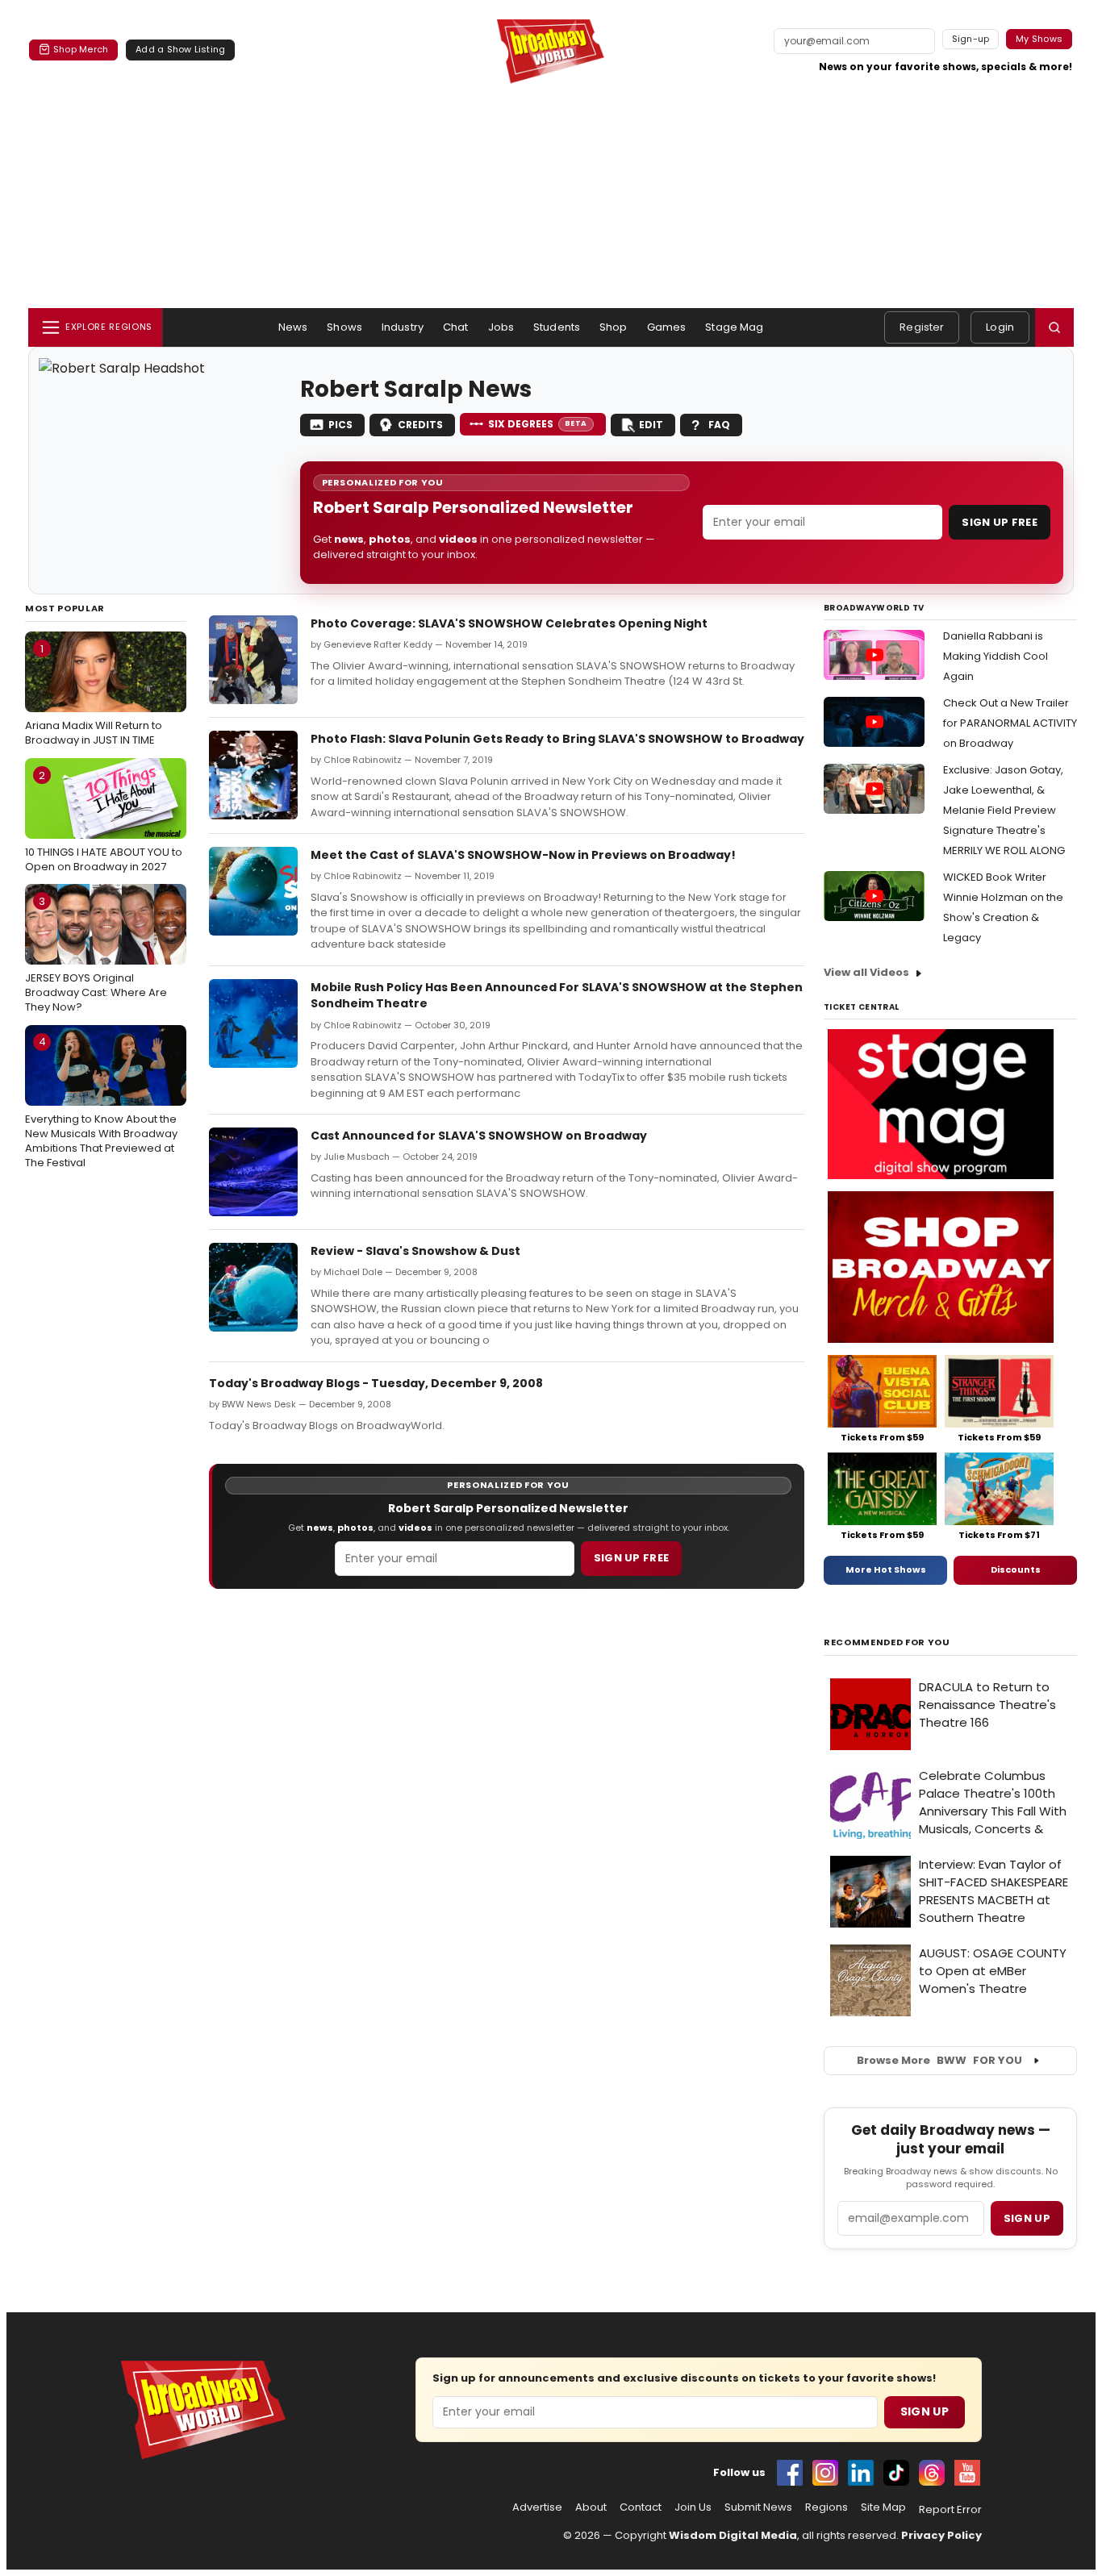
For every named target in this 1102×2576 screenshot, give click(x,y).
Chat (456, 327)
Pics (340, 425)
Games (667, 327)
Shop (614, 327)
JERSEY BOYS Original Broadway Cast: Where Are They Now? (96, 954)
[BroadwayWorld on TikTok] (896, 2473)
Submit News (758, 2507)
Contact (641, 2507)
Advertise (537, 2507)
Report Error (950, 2510)
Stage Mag (734, 327)
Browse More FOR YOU (939, 2060)
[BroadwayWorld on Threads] (932, 2473)
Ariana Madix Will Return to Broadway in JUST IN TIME (94, 694)
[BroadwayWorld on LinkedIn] (861, 2473)
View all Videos (866, 972)
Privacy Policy (941, 2535)
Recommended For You (887, 1642)
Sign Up (925, 2411)
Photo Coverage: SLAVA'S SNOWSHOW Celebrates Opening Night (509, 623)
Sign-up (971, 39)
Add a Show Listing (180, 49)
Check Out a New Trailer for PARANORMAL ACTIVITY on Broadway (1010, 723)
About (591, 2507)
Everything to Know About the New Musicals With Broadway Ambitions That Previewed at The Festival (101, 1102)
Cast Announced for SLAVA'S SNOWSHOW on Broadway (479, 1136)
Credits (420, 425)
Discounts (1016, 1569)
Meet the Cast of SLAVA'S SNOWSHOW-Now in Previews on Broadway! (523, 855)
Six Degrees (538, 424)
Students (557, 327)
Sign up (1027, 2218)
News (293, 327)
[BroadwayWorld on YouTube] (967, 2473)
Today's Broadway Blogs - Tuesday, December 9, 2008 (376, 1383)
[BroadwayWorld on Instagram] (825, 2473)
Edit (651, 425)
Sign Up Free (1000, 522)
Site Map (883, 2507)
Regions (826, 2507)
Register (922, 327)
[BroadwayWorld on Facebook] (790, 2473)
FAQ (719, 425)
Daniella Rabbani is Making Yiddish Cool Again (996, 656)
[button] (1054, 327)
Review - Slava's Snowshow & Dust (415, 1251)
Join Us (693, 2507)
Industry (403, 327)
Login (1000, 327)
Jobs (501, 327)
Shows (344, 327)
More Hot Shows (886, 1569)
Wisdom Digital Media (733, 2535)
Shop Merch (81, 49)
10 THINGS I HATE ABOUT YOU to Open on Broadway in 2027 (104, 821)
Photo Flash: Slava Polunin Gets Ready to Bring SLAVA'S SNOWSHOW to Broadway (557, 739)
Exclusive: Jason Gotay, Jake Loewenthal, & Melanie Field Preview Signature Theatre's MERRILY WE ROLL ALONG (1004, 810)
